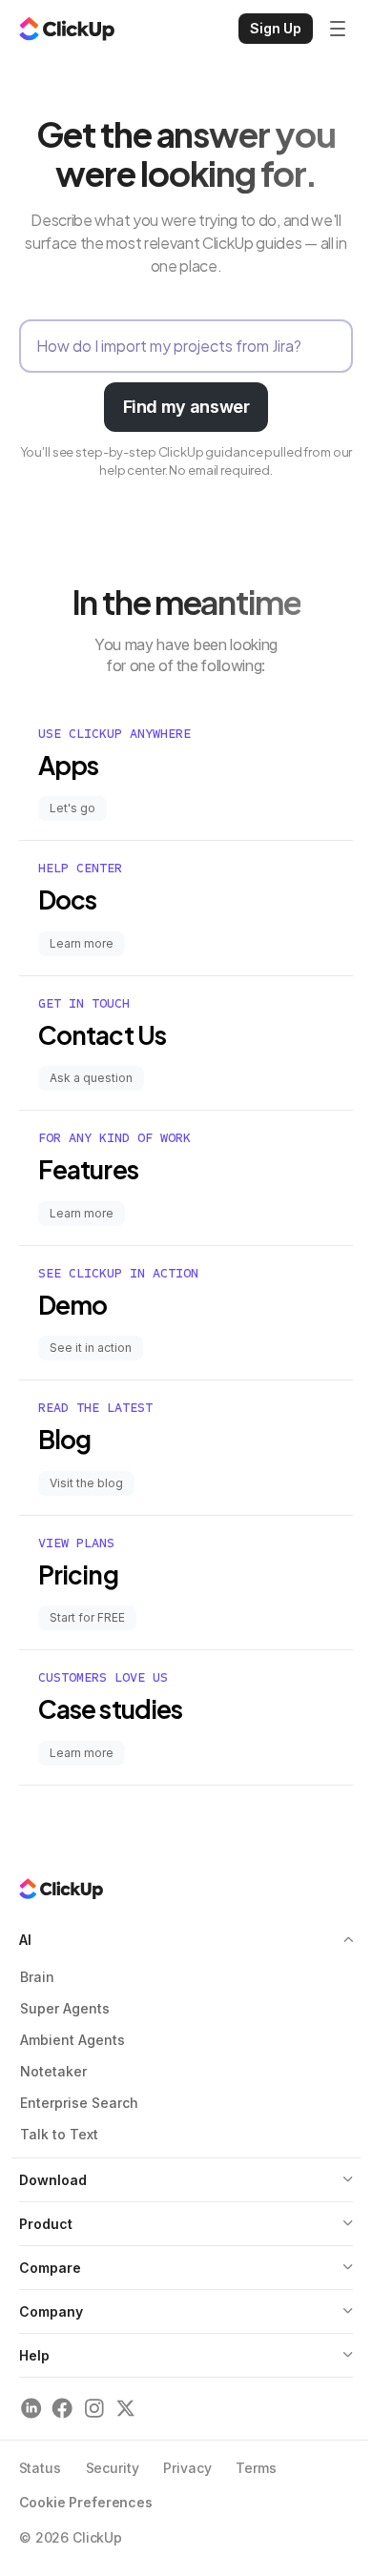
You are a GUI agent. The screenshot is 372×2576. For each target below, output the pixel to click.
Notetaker (53, 2071)
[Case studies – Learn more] (186, 1717)
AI (25, 1940)
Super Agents (65, 2008)
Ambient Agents (72, 2040)
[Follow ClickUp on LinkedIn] (31, 2409)
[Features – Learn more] (186, 1178)
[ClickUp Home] (67, 29)
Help (34, 2355)
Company (51, 2311)
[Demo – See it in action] (186, 1313)
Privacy (187, 2468)
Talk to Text (59, 2134)
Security (113, 2468)
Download (53, 2180)
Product (46, 2224)
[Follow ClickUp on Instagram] (94, 2409)
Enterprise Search (79, 2103)
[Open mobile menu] (338, 29)
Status (40, 2468)
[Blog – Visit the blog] (186, 1448)
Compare (50, 2268)
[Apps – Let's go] (186, 774)
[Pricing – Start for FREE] (186, 1583)
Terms (256, 2468)
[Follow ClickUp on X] (125, 2409)
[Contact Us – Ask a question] (186, 1043)
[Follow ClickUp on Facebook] (62, 2409)
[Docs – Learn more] (186, 908)
